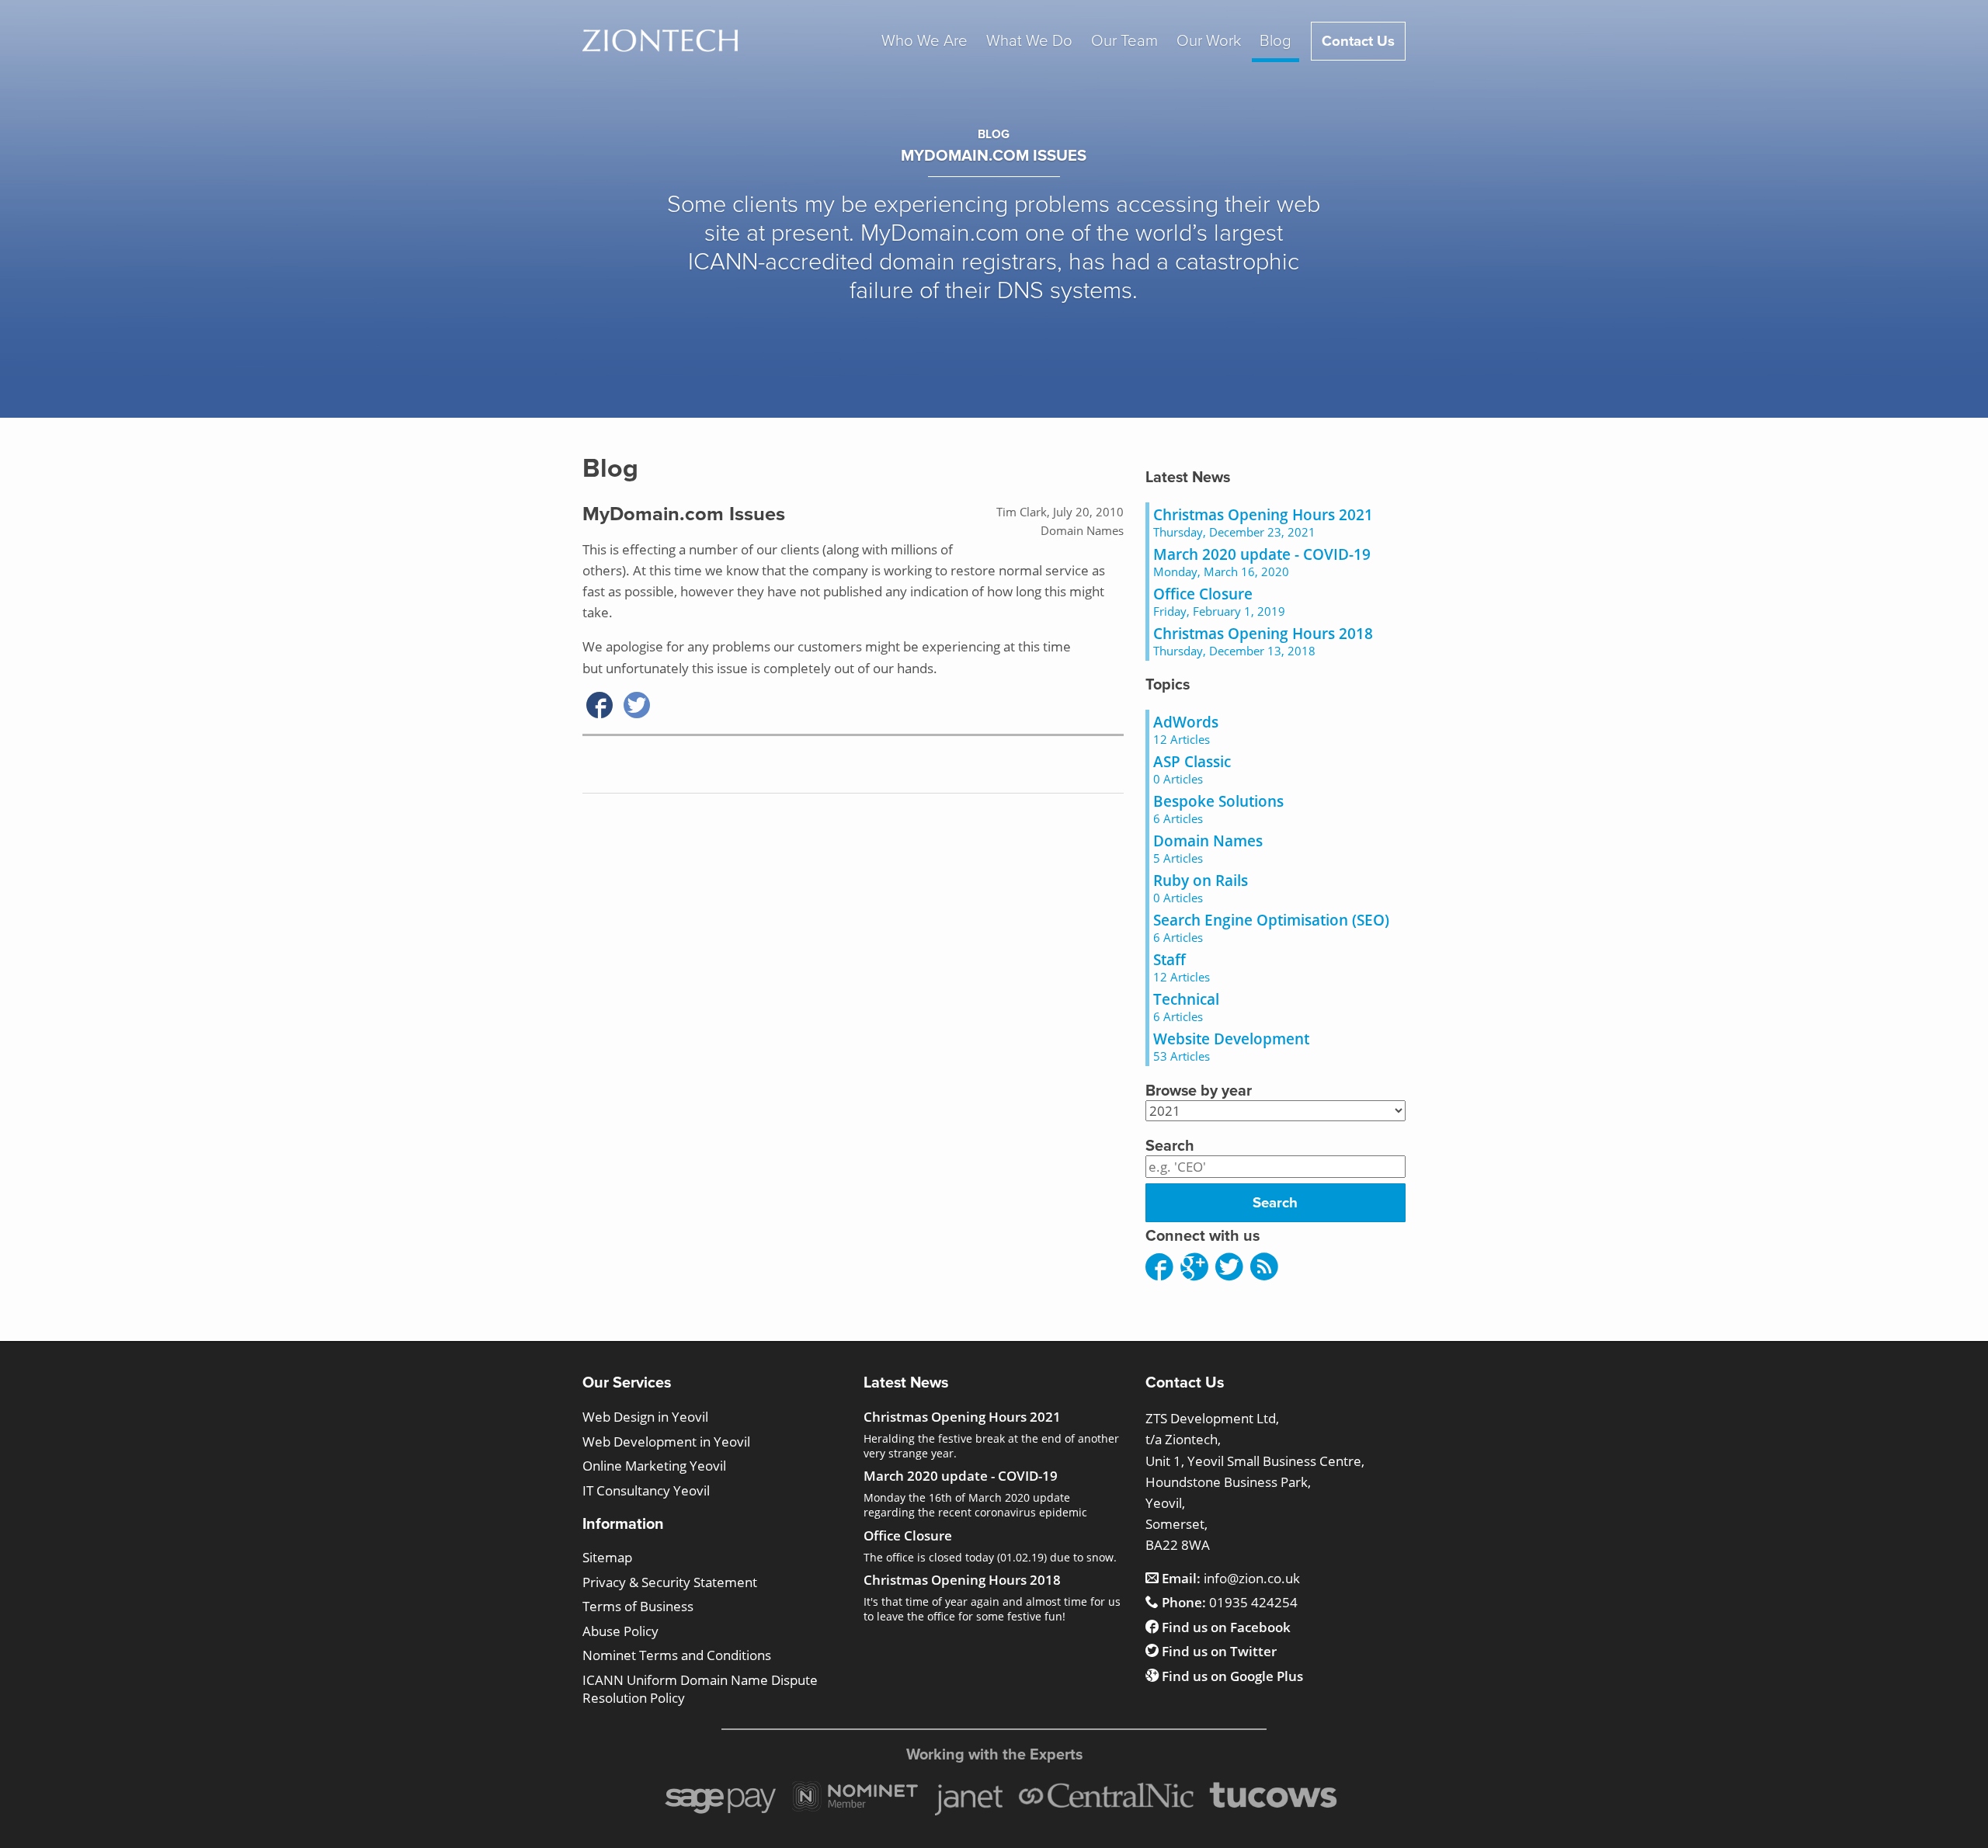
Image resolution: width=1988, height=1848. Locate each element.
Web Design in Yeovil (645, 1417)
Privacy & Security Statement (670, 1582)
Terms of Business (638, 1606)
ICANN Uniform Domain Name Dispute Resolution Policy (700, 1689)
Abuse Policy (620, 1631)
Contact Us (1358, 41)
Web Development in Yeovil (666, 1442)
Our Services (627, 1383)
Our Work (1209, 41)
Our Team (1124, 41)
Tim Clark (1022, 512)
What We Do (1029, 41)
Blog (1276, 41)
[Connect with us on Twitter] (1229, 1268)
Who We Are (924, 41)
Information (623, 1524)
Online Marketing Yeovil (654, 1466)
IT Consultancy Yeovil (646, 1490)
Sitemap (607, 1557)
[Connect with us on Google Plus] (1194, 1268)
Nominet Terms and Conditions (677, 1655)
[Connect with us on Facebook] (1159, 1268)
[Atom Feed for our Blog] (1264, 1268)
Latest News (1188, 478)
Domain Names (1082, 530)
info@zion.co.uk (1231, 1578)
